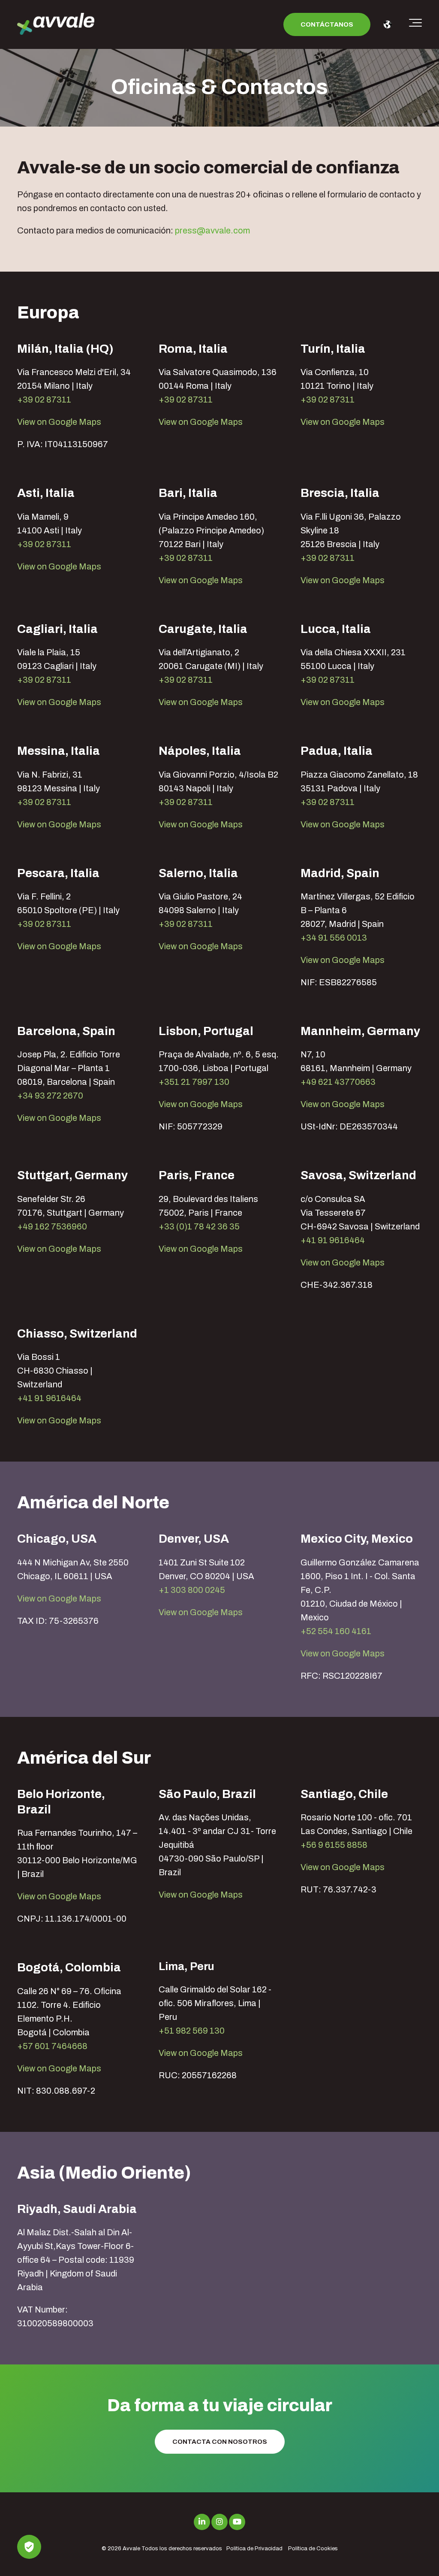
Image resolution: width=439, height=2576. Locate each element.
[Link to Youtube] (237, 2522)
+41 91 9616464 (333, 1240)
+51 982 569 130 (192, 2031)
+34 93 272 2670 (50, 1096)
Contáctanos (327, 24)
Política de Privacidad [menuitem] (254, 2549)
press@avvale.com (212, 230)
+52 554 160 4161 (336, 1631)
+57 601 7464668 (52, 2046)
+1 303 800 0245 (192, 1590)
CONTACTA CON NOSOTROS (220, 2442)
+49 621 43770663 (338, 1082)
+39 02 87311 (44, 400)
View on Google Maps (59, 422)
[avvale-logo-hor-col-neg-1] (56, 25)
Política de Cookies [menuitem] (313, 2549)
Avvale (131, 2549)
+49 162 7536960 (52, 1226)
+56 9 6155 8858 (334, 1845)
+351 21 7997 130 (194, 1082)
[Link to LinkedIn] (202, 2522)
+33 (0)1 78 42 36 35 (199, 1226)
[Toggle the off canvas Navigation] (415, 24)
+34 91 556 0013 (334, 938)
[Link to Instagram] (219, 2522)
